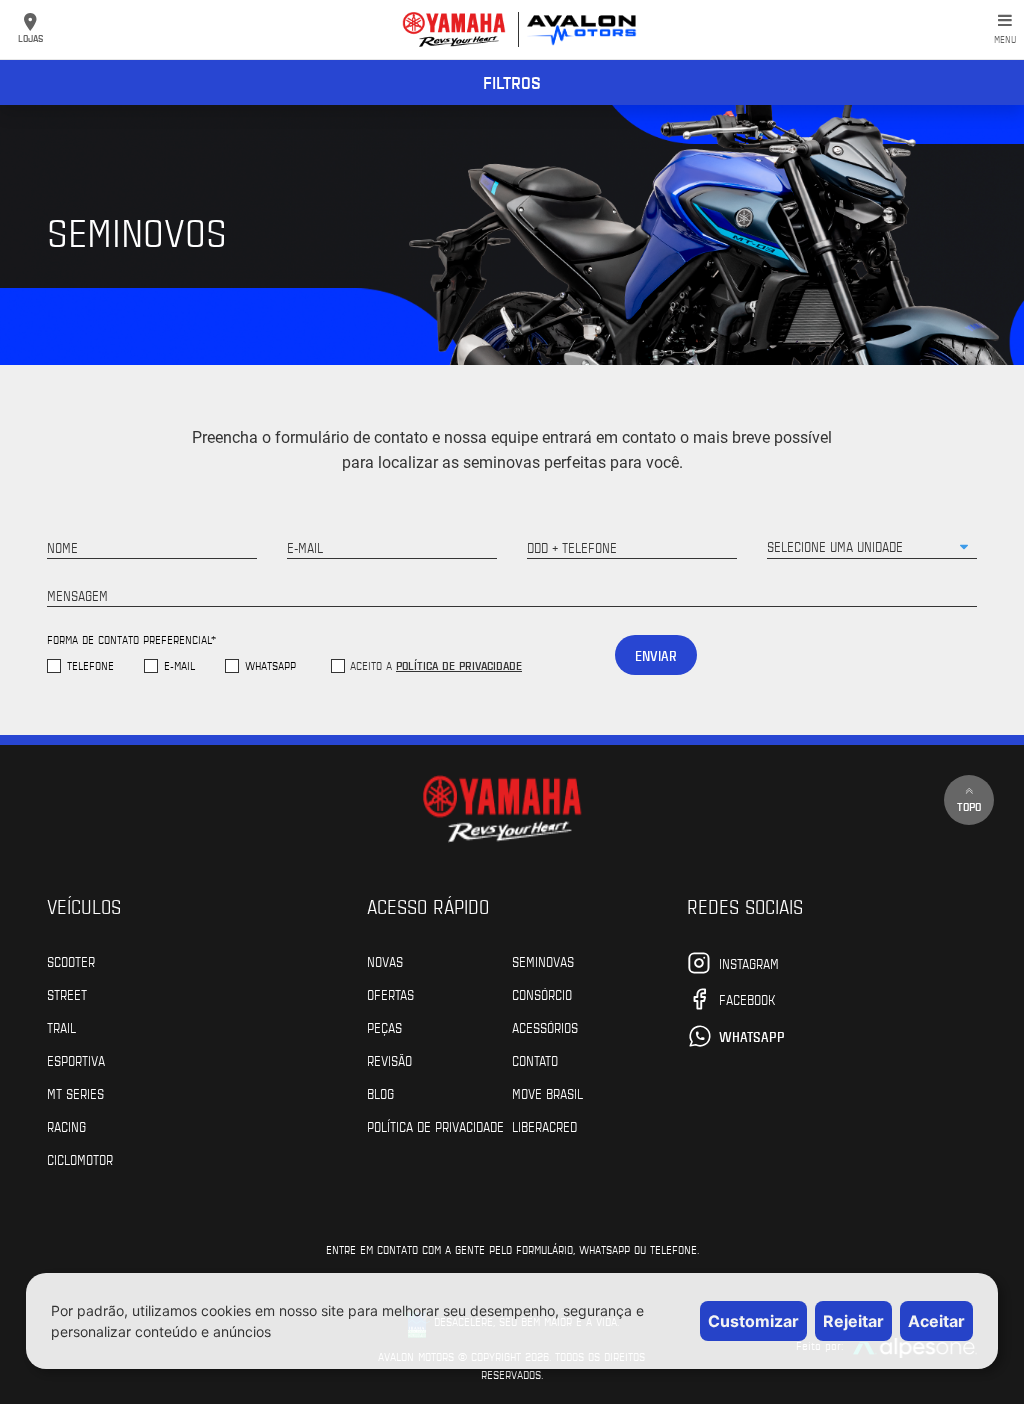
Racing (66, 1126)
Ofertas (390, 994)
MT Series (75, 1093)
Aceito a (436, 665)
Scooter (71, 961)
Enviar (656, 655)
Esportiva (76, 1060)
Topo (969, 806)
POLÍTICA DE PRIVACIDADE (435, 1126)
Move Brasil (547, 1093)
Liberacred (544, 1126)
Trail (61, 1027)
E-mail (179, 665)
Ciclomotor (80, 1159)
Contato (535, 1060)
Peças (384, 1027)
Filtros (512, 82)
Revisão (389, 1060)
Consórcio (542, 994)
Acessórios (545, 1027)
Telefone (90, 665)
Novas (385, 961)
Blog (380, 1093)
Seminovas (543, 961)
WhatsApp (270, 665)
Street (67, 994)
